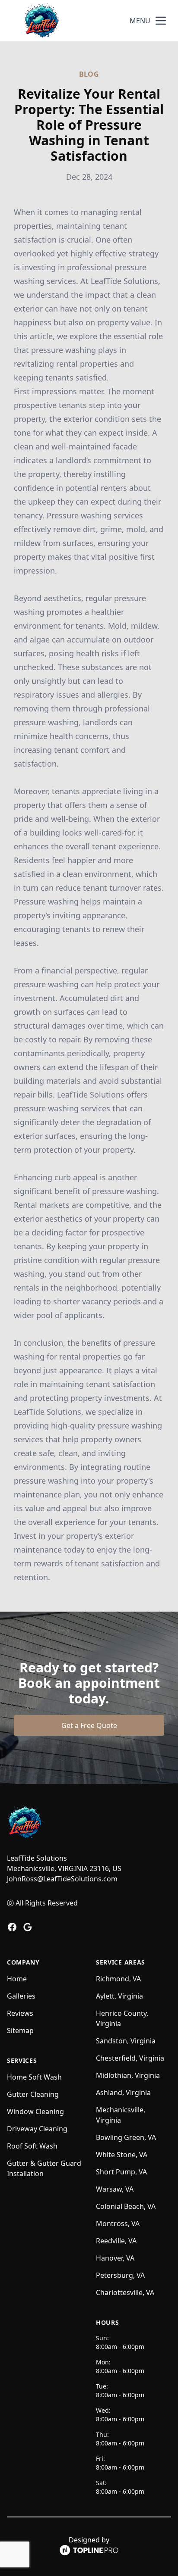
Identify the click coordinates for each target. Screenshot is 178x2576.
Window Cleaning (35, 2111)
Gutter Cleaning (33, 2094)
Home (17, 1979)
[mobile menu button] (161, 21)
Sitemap (20, 2030)
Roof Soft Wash (32, 2146)
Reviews (20, 2013)
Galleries (21, 1996)
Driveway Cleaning (37, 2129)
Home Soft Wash (34, 2077)
